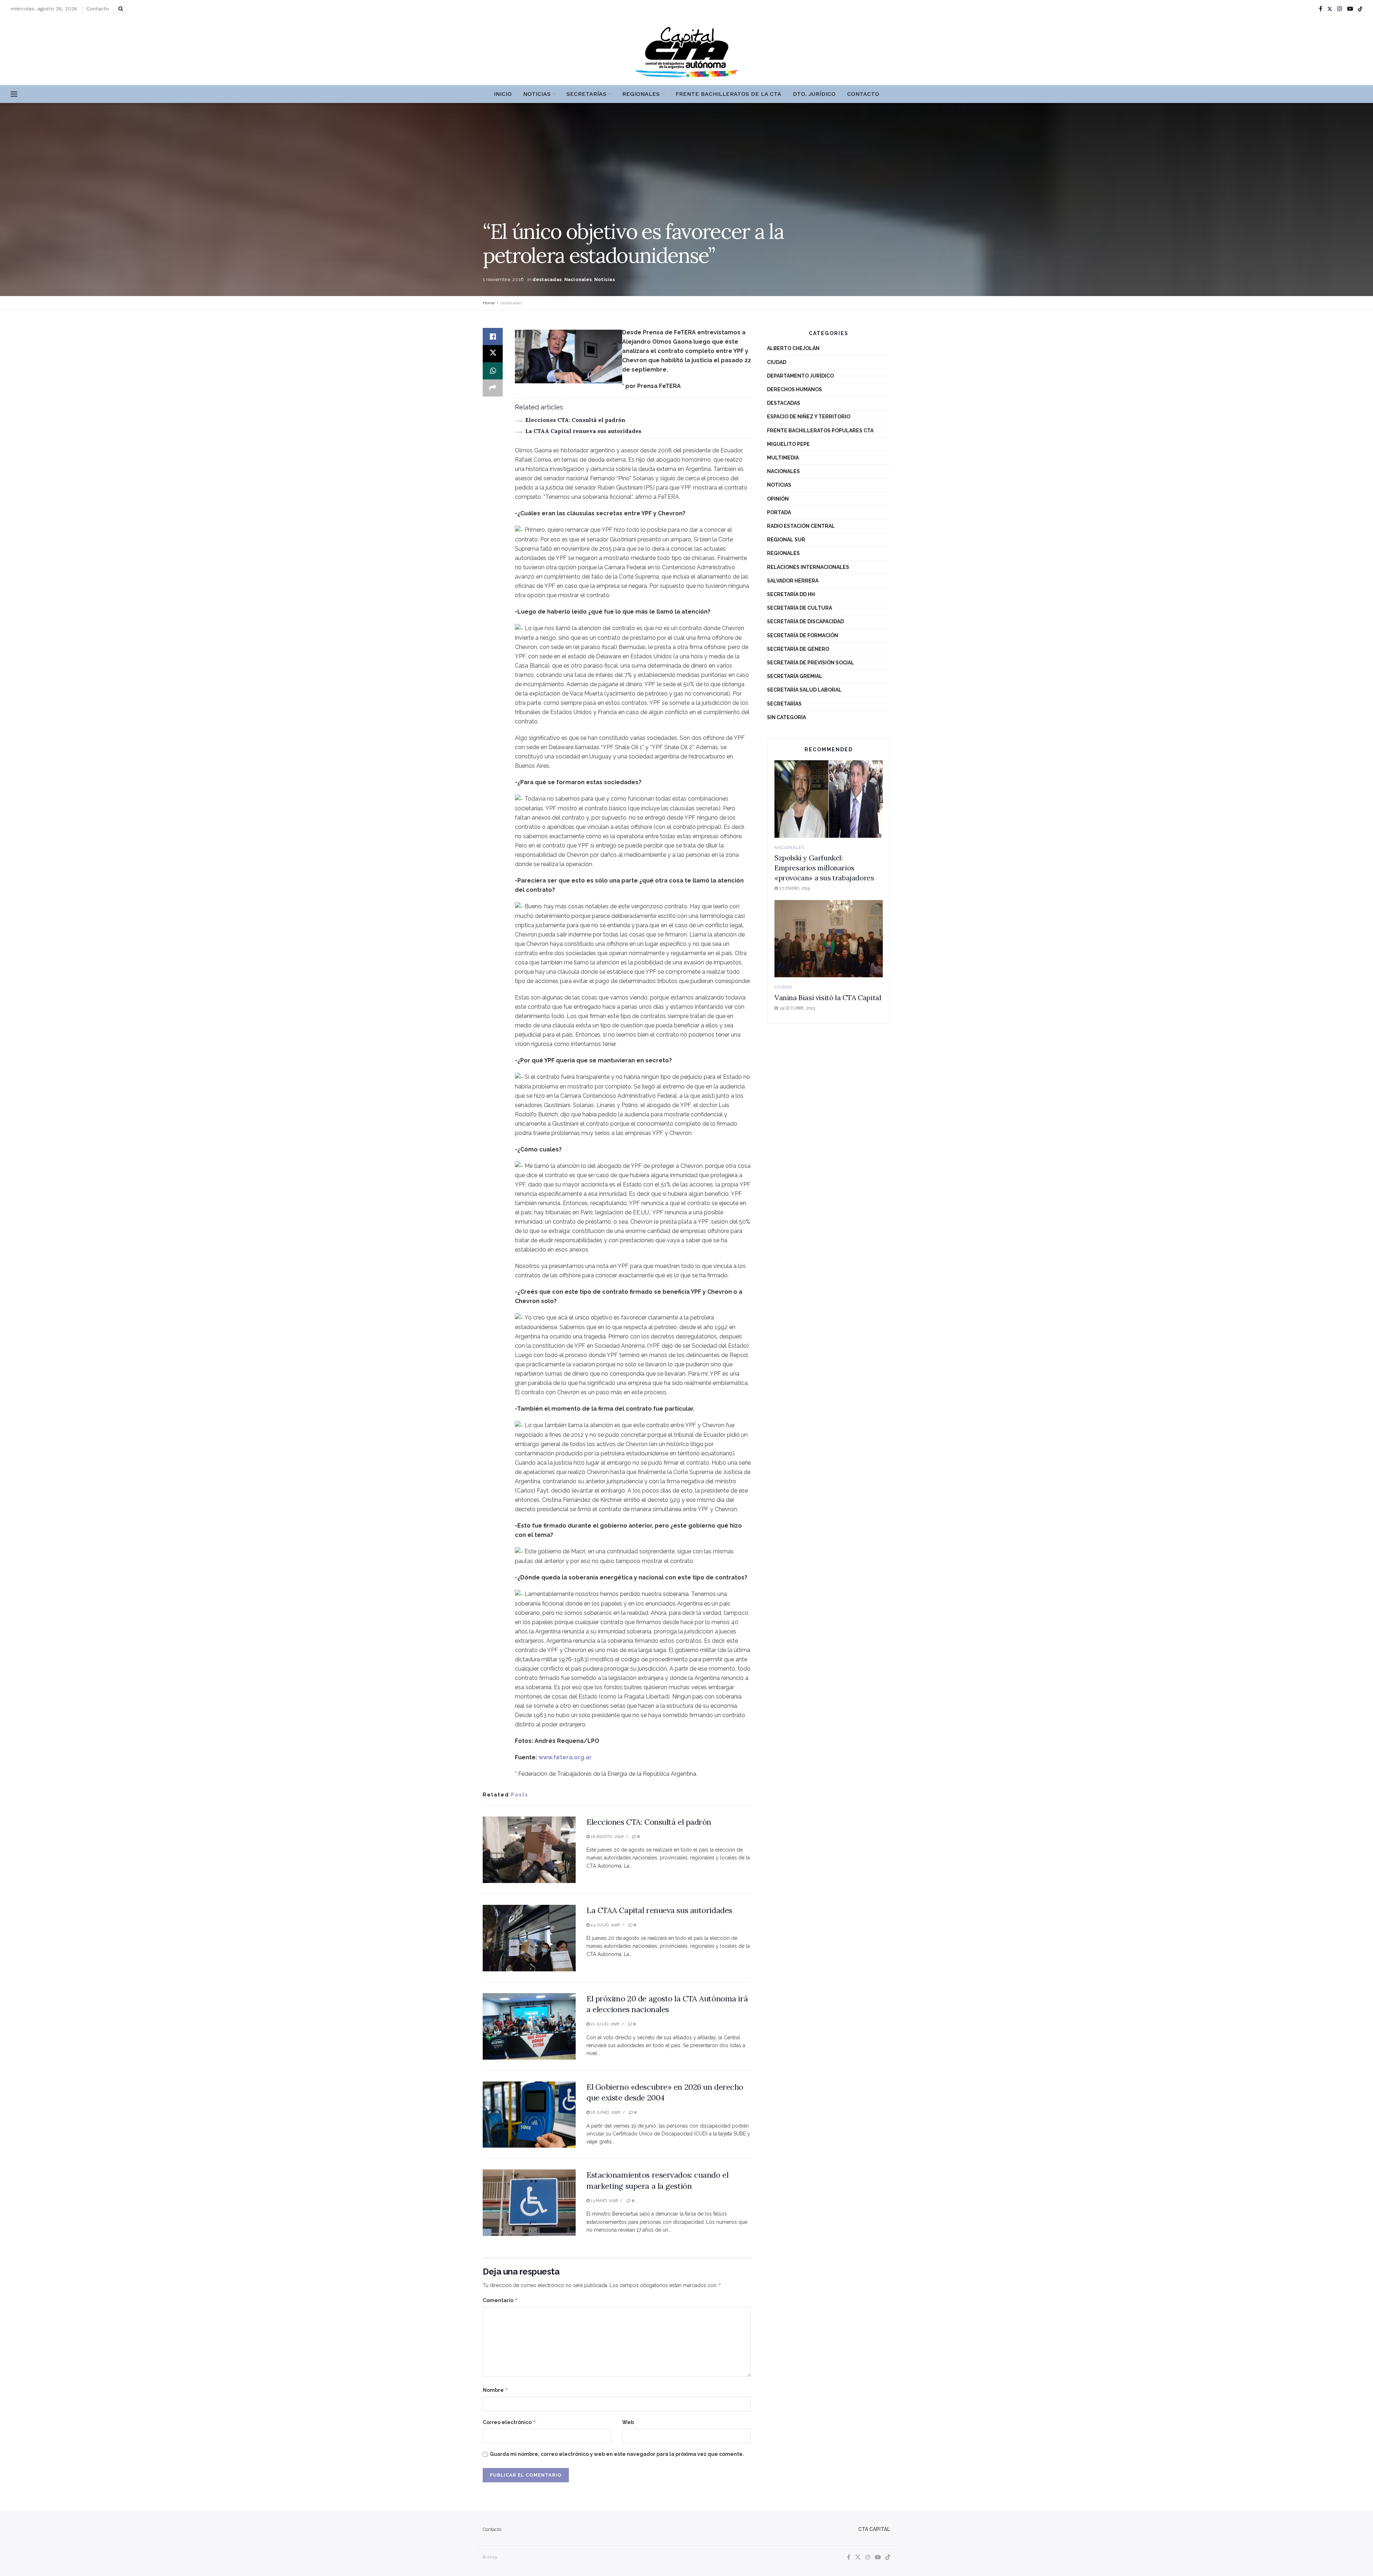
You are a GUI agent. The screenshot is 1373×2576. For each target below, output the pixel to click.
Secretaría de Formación (803, 635)
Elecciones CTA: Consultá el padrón (575, 420)
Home (489, 303)
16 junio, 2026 (605, 2112)
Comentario (500, 2300)
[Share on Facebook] (493, 336)
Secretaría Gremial (795, 676)
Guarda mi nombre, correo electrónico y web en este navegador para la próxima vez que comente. (617, 2454)
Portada (779, 512)
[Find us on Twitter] (1330, 9)
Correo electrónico (510, 2422)
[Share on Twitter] (493, 354)
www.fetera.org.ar (565, 1757)
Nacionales (578, 279)
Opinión (778, 499)
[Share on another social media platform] (493, 388)
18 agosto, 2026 (607, 1837)
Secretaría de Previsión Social (811, 663)
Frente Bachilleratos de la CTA (728, 94)
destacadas (547, 279)
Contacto (98, 9)
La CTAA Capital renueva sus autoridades (583, 431)
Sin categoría (786, 717)
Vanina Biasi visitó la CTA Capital (828, 997)
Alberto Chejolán (793, 348)
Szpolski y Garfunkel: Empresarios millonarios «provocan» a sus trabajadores (824, 868)
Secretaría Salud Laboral (804, 690)
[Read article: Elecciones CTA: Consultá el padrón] (529, 1850)
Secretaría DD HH (791, 594)
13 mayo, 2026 (604, 2201)
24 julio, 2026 (605, 1925)
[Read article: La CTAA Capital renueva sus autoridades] (529, 1938)
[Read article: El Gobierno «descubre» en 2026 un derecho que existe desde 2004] (529, 2115)
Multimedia (783, 458)
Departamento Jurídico (800, 376)
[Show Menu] (14, 94)
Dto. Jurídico (814, 94)
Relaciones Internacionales (808, 567)
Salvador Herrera (793, 581)
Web (628, 2422)
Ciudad (777, 362)
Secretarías (586, 94)
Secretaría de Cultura (799, 608)
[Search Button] (121, 9)
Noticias (537, 94)
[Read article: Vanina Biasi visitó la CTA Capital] (829, 939)
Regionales (641, 94)
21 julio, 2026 (604, 2024)
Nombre (496, 2390)
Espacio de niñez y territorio (809, 417)
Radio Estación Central (801, 526)
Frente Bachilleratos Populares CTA (820, 431)
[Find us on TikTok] (1360, 9)
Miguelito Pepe (788, 444)
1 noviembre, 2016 (503, 279)
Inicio (503, 94)
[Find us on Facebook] (1321, 9)
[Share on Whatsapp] (493, 371)
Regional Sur (786, 540)
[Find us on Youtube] (1350, 9)
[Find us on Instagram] (1340, 9)
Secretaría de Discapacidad (805, 621)
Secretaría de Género (798, 649)
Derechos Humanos (794, 389)
